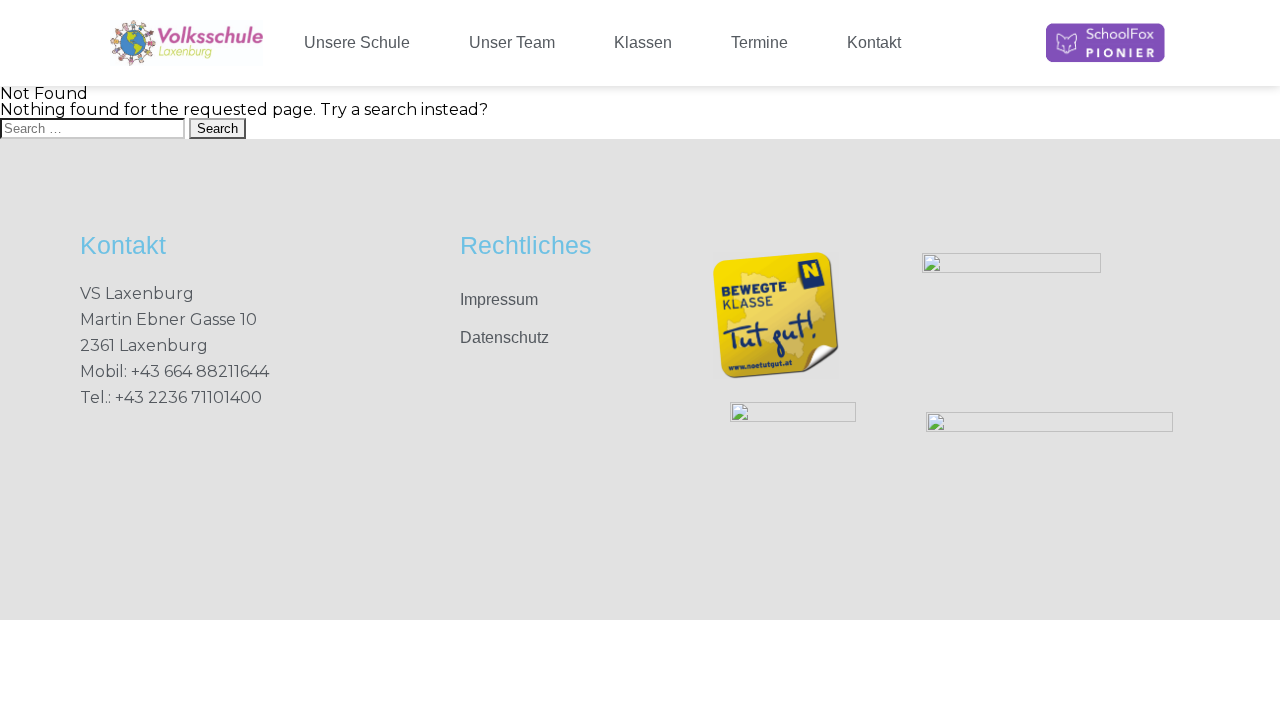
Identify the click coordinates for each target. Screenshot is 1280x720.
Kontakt (874, 42)
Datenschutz (504, 337)
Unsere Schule (357, 42)
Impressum (499, 299)
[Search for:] (94, 127)
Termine (759, 42)
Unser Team (512, 42)
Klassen (643, 42)
